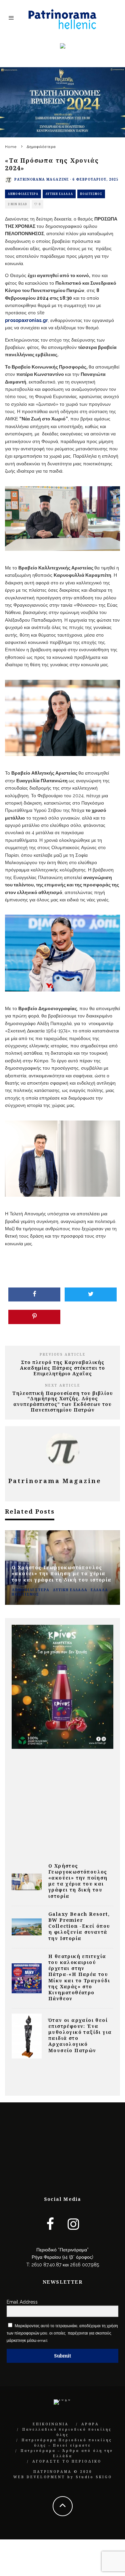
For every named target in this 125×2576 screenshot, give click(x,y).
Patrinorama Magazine (42, 179)
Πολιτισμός (91, 194)
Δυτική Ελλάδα (59, 194)
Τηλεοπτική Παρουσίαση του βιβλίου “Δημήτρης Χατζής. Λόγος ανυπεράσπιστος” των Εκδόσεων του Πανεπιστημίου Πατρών (63, 1401)
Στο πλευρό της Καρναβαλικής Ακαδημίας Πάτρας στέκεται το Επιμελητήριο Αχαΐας (62, 1368)
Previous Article (63, 1354)
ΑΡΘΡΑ (90, 2424)
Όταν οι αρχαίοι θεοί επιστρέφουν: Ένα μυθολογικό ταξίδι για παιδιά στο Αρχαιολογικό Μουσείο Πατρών (80, 2035)
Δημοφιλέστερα (23, 194)
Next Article (63, 1385)
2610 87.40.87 (46, 2265)
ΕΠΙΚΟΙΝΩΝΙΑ (51, 2424)
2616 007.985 (84, 2265)
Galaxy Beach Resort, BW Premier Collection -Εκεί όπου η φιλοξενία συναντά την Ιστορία (79, 1926)
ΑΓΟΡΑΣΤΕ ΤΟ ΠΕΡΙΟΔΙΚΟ (67, 2461)
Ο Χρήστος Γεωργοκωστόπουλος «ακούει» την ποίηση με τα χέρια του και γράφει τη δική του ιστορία (78, 1881)
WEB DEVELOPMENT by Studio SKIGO (63, 2477)
